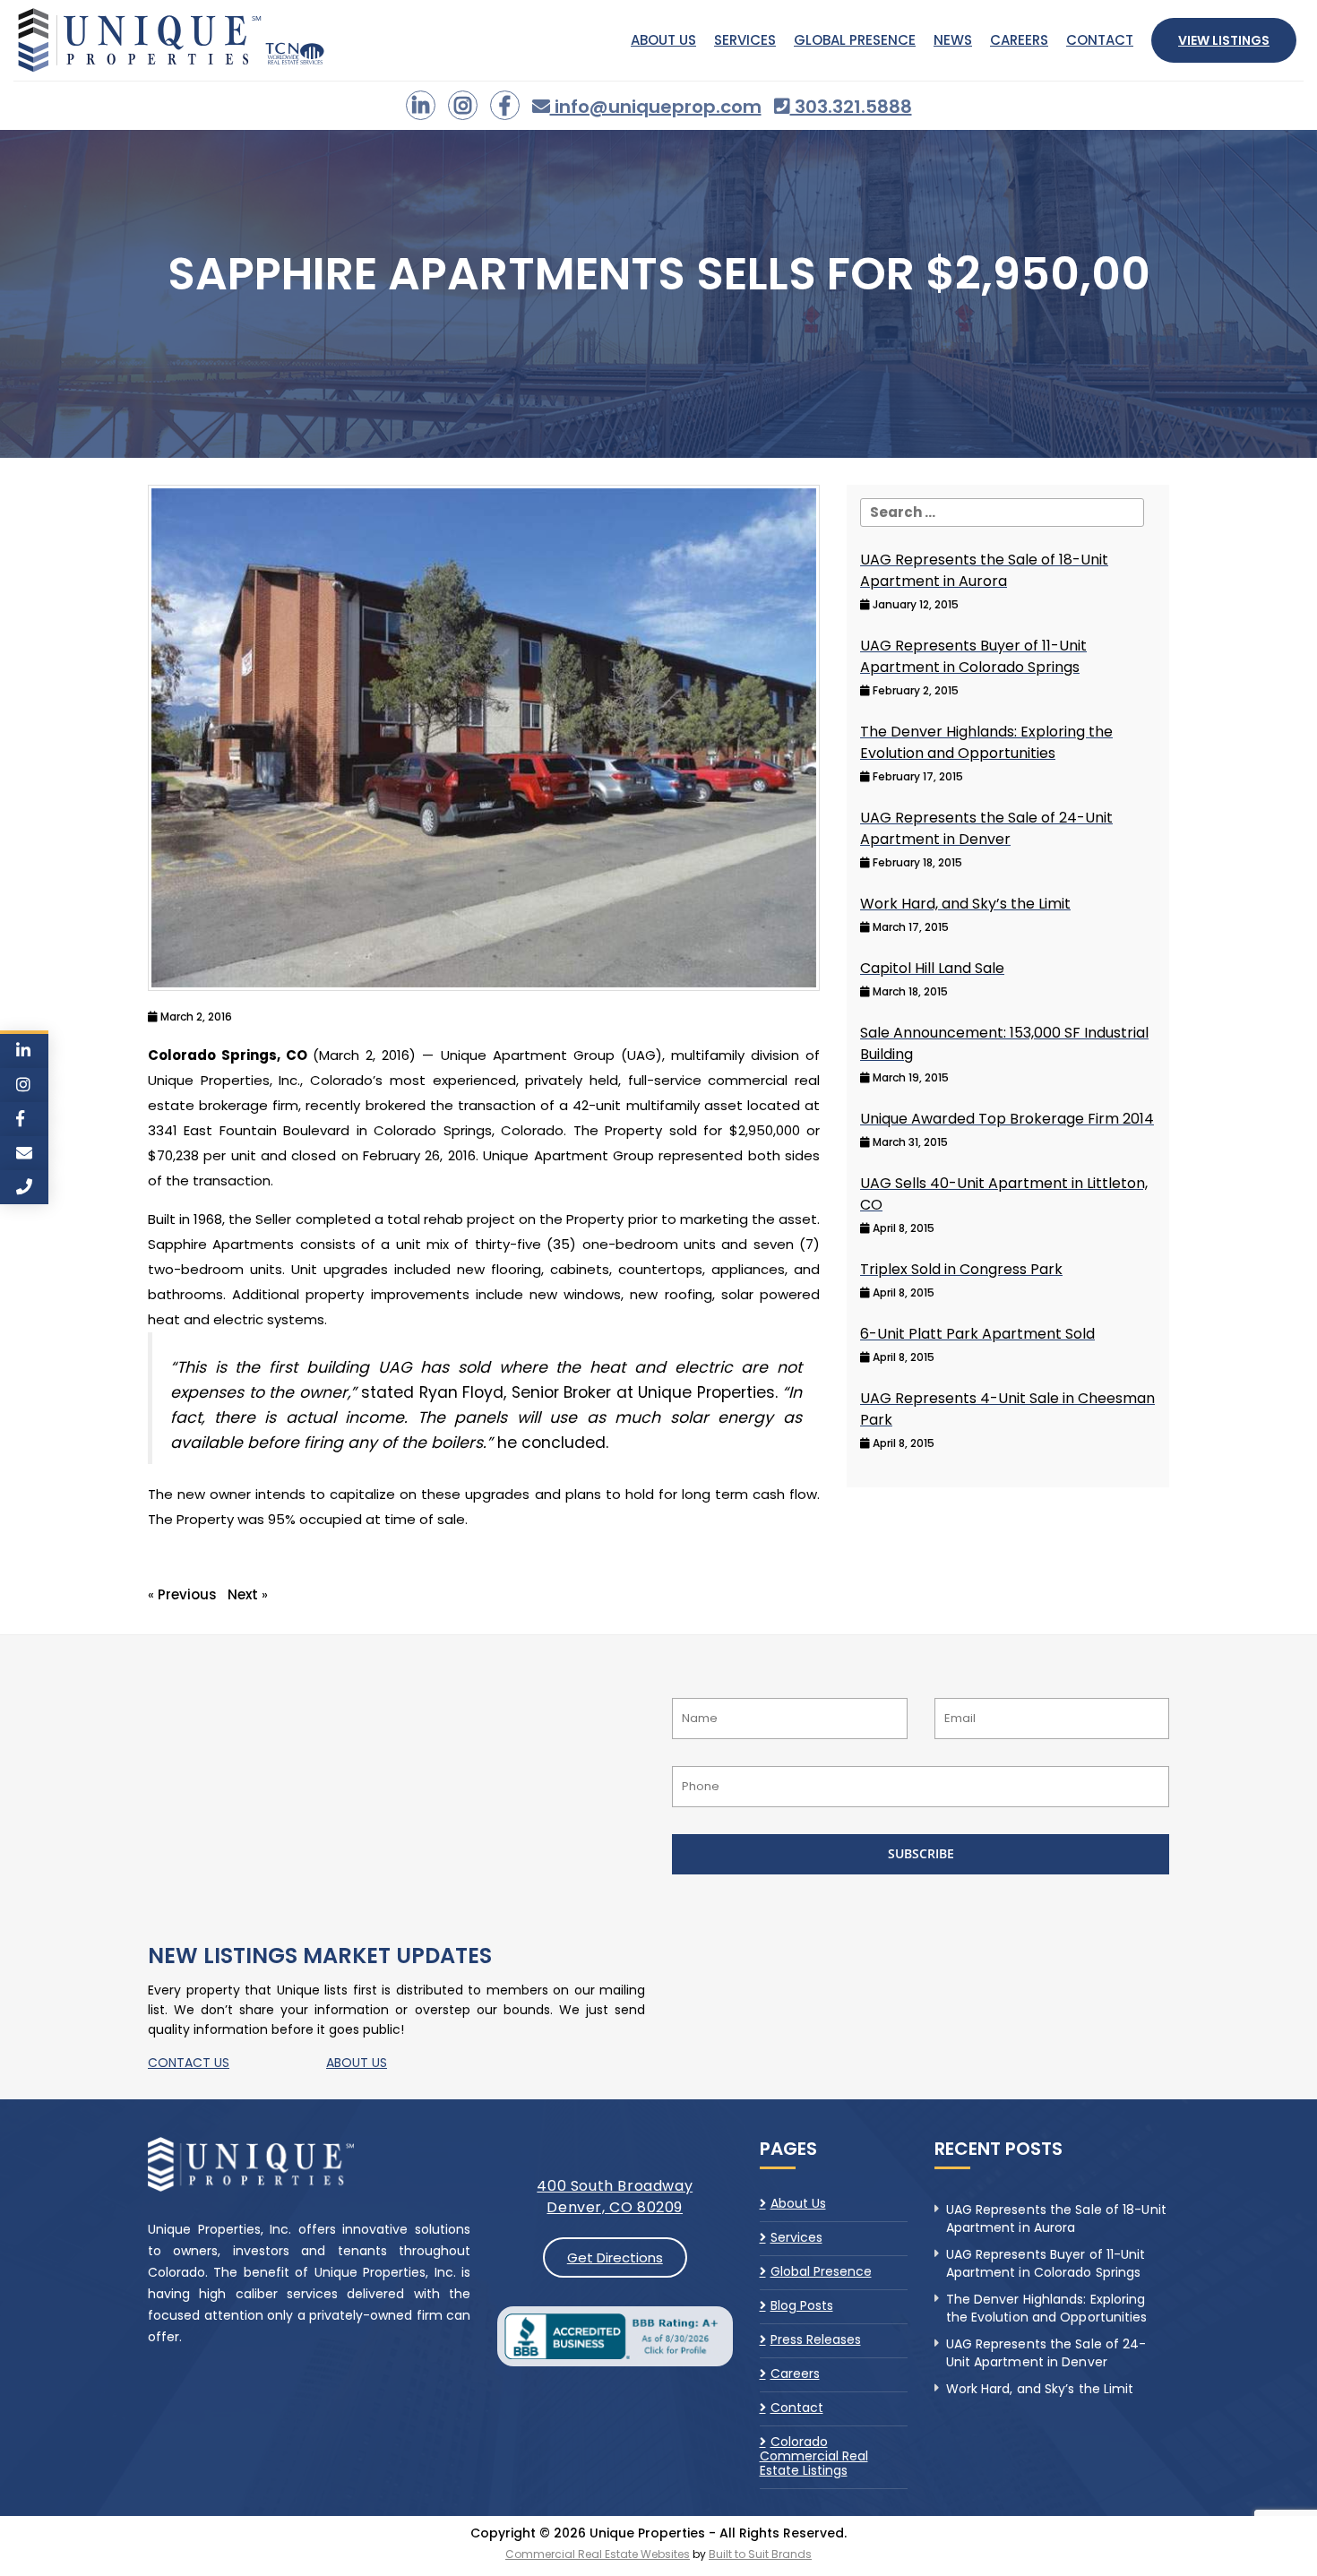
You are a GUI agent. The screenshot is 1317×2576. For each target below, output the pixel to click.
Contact (1100, 40)
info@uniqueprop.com (656, 107)
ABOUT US (357, 2063)
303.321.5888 (851, 107)
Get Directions (615, 2257)
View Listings (1224, 40)
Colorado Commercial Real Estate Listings (814, 2456)
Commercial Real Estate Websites (598, 2554)
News (953, 40)
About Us (663, 40)
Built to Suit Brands (760, 2554)
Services (745, 40)
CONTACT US (189, 2063)
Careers (1019, 40)
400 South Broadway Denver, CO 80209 (615, 2197)
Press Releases (816, 2339)
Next (243, 1594)
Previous (187, 1594)
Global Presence (855, 40)
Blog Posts (802, 2305)
